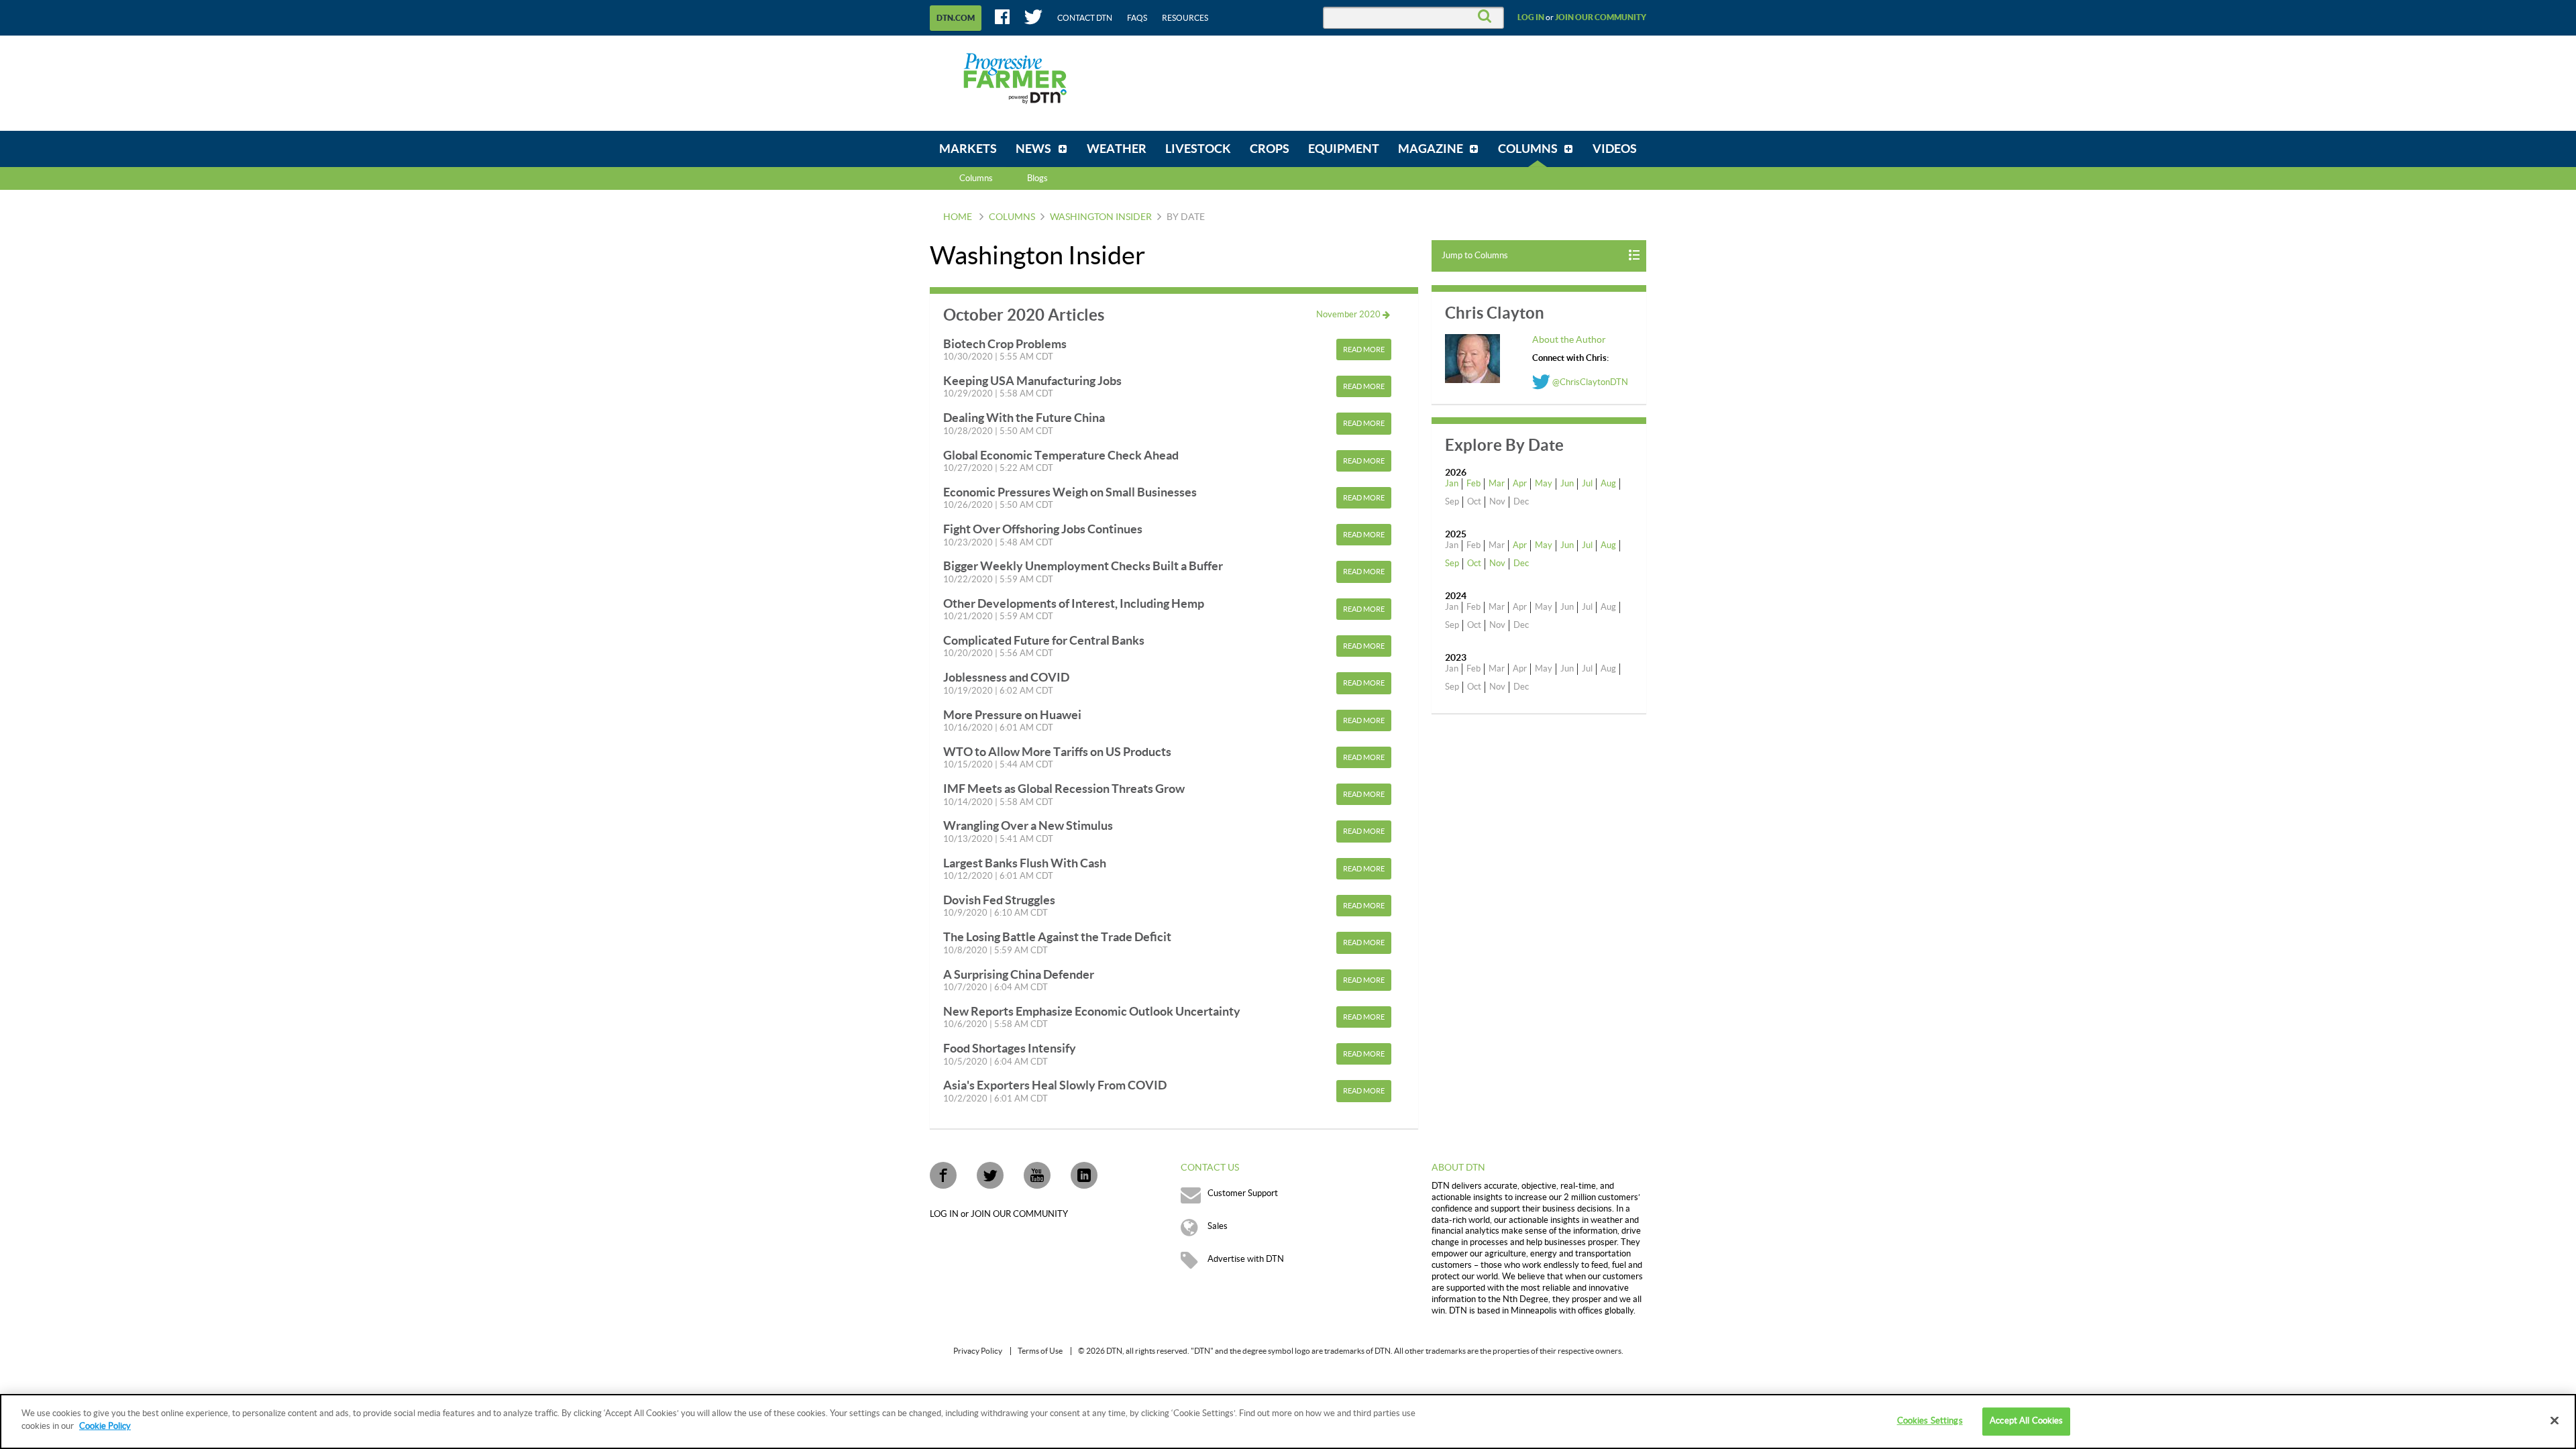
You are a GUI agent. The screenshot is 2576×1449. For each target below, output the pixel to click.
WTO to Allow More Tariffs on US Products (1057, 752)
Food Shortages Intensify (1010, 1048)
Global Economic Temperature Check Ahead (1061, 455)
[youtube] (1037, 1175)
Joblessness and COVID (1006, 677)
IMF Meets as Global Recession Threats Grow (1064, 789)
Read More (1364, 350)
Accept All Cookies (2026, 1421)
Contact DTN (1085, 18)
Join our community (1601, 17)
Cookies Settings (1930, 1421)
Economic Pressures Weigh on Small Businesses (1070, 492)
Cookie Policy (105, 1426)
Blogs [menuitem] (1037, 178)
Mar (1497, 484)
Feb (1473, 484)
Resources (1185, 18)
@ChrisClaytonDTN (1589, 382)
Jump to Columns (1475, 256)
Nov (1497, 563)
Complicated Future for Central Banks (1044, 640)
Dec (1521, 563)
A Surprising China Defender (1019, 974)
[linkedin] (1084, 1175)
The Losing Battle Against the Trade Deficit (1057, 937)
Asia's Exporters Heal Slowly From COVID (1055, 1085)
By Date (1186, 217)
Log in (1531, 17)
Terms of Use (1040, 1351)
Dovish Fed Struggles (999, 900)
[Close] (2555, 1420)
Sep (1452, 563)
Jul (1587, 484)
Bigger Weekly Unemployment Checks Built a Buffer (1083, 566)
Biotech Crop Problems (1005, 344)
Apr (1520, 484)
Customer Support (1243, 1193)
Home (958, 217)
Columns (976, 178)
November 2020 (1349, 315)
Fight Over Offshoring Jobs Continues (1043, 529)
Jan (1452, 484)
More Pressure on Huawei (1012, 715)
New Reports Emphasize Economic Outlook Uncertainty (1092, 1011)
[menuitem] (968, 149)
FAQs (1137, 18)
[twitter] (990, 1175)
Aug (1608, 484)
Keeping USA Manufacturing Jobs (1032, 381)
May (1544, 484)
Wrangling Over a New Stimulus (1028, 825)
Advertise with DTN (1246, 1259)
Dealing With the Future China (1024, 418)
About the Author (1569, 340)
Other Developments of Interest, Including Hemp (1074, 603)
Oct (1474, 563)
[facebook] (943, 1175)
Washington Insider (1101, 217)
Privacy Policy (978, 1351)
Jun (1567, 484)
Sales (1218, 1226)
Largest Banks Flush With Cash (1025, 863)
